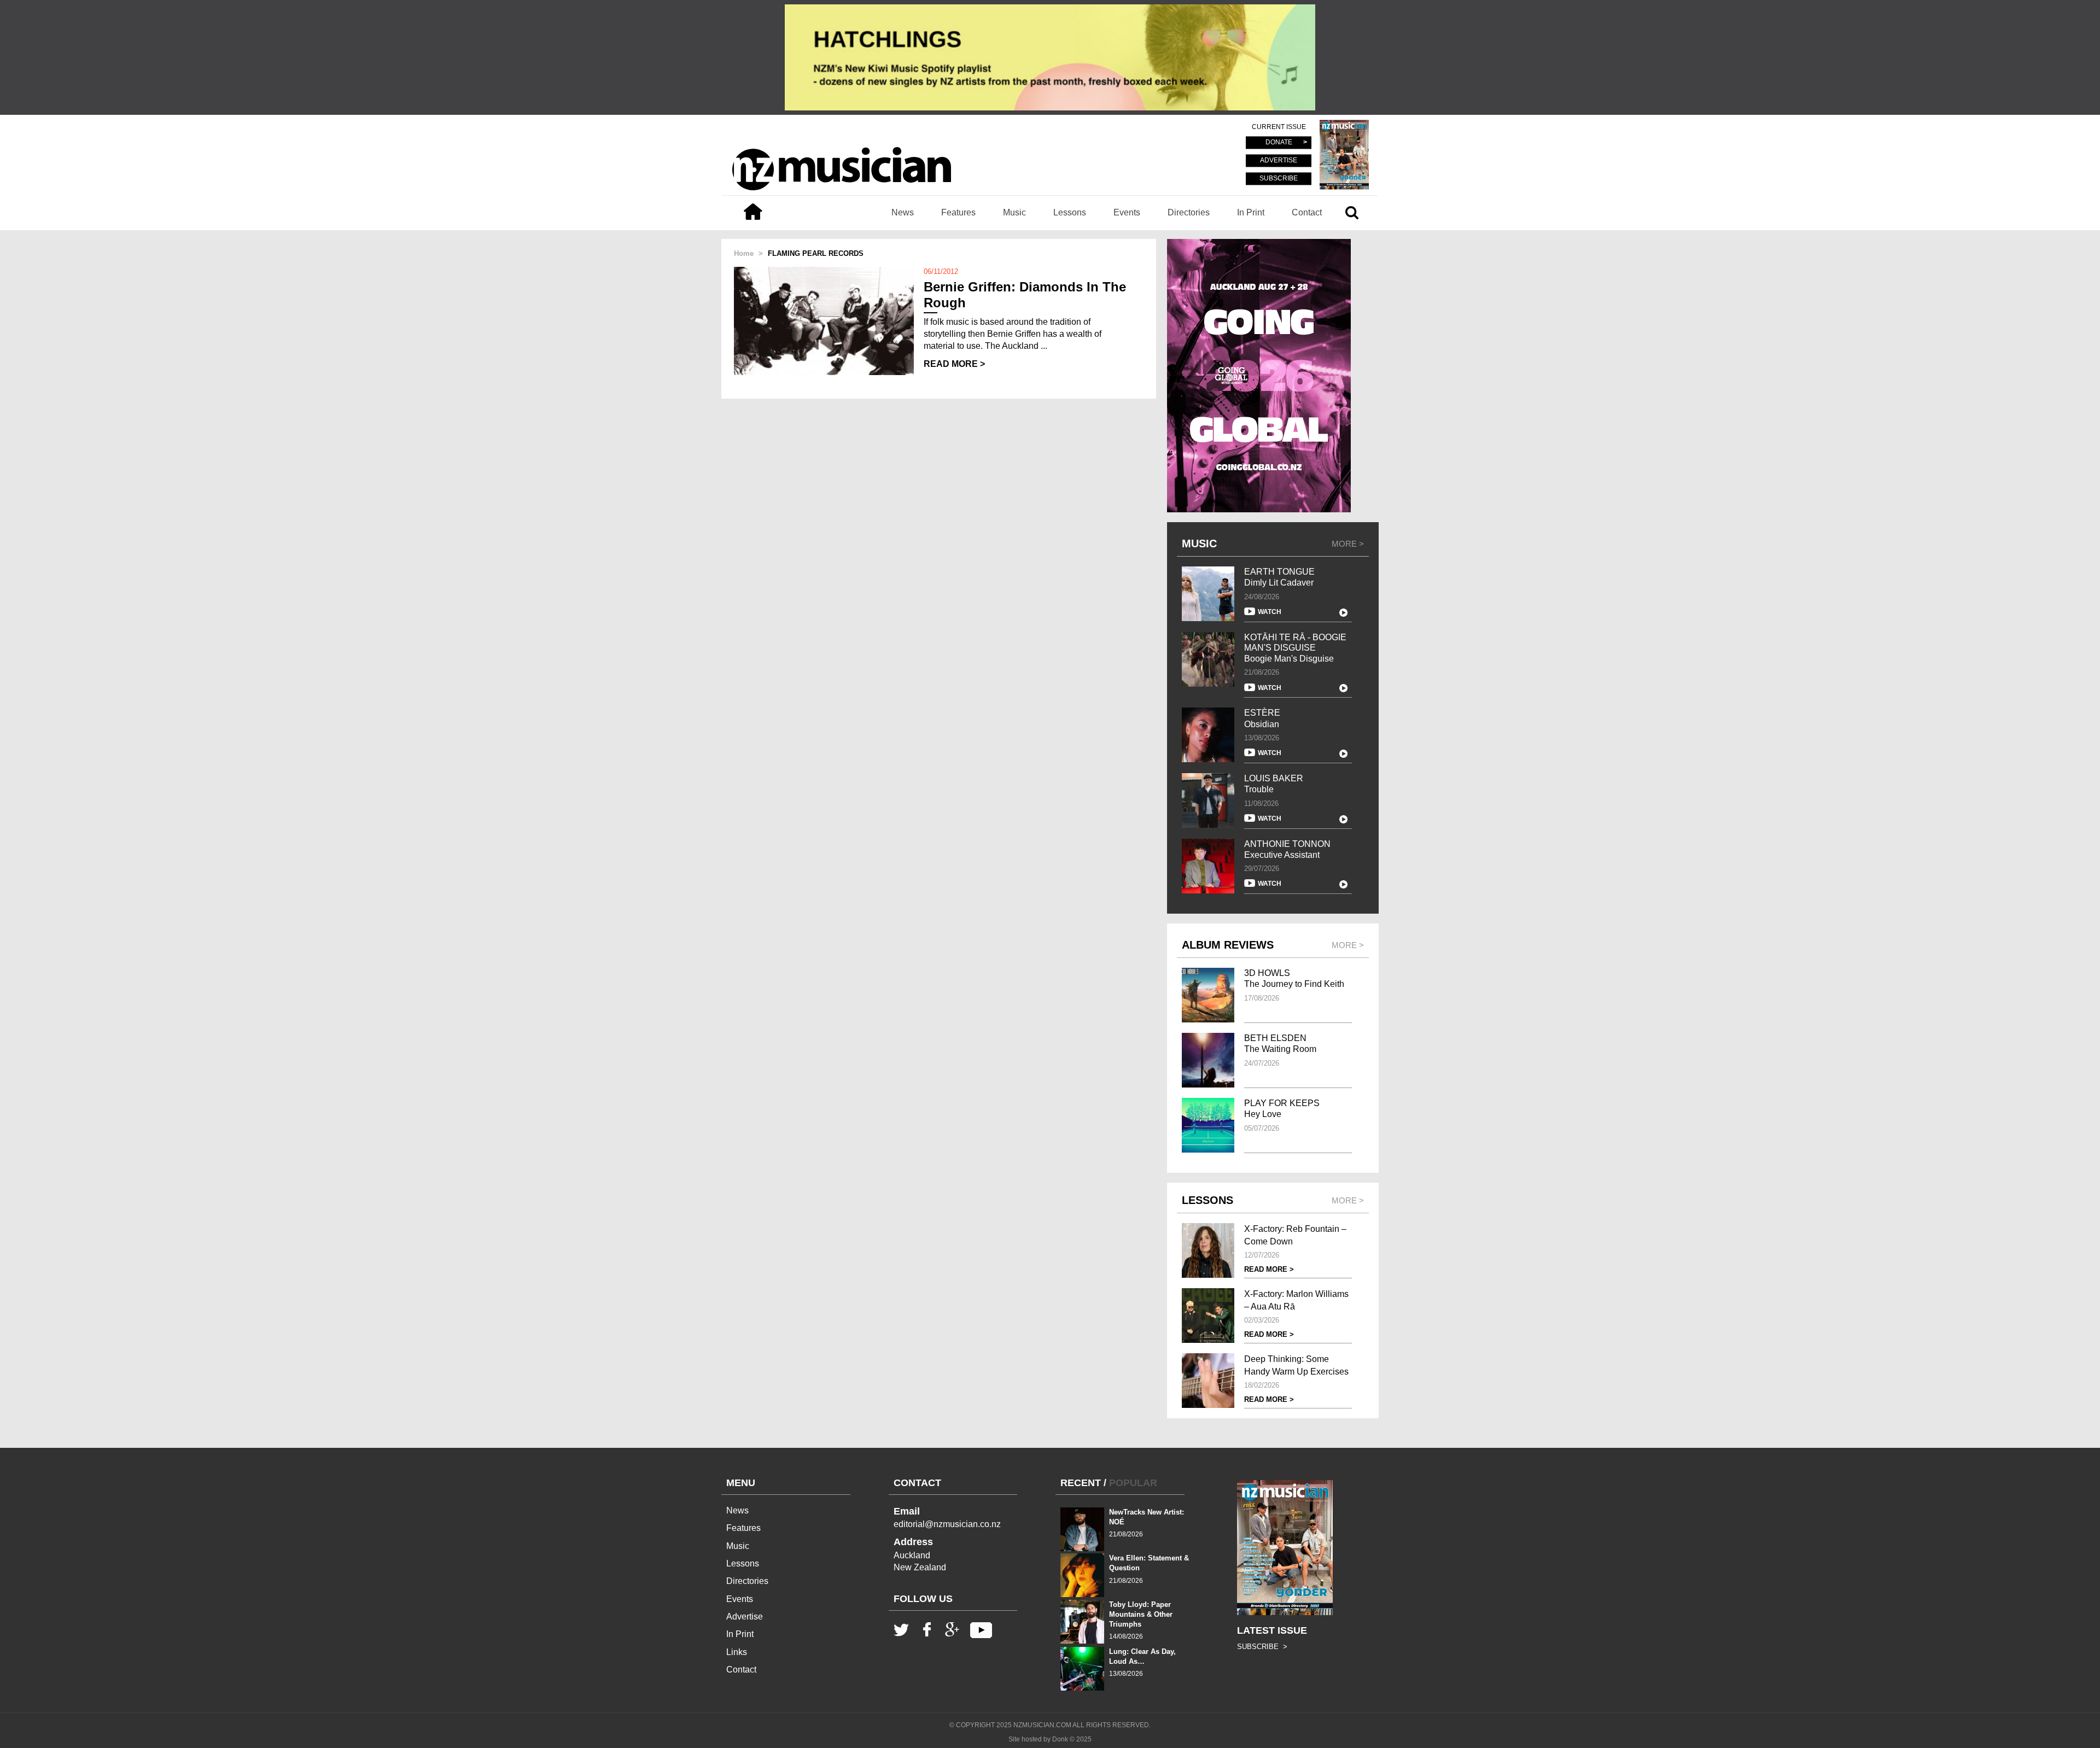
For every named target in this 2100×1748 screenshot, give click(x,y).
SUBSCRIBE (1279, 178)
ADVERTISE (1279, 161)
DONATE (1279, 143)
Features (958, 212)
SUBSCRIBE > (1262, 1647)
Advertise (745, 1617)
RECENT (1081, 1483)
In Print (1251, 212)
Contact (1307, 212)
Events (1127, 212)
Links (737, 1652)
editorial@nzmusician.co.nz (947, 1524)
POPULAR (1133, 1483)
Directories (1189, 212)
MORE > (1348, 544)
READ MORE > (954, 364)
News (903, 212)
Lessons (1070, 212)
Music (1014, 212)
